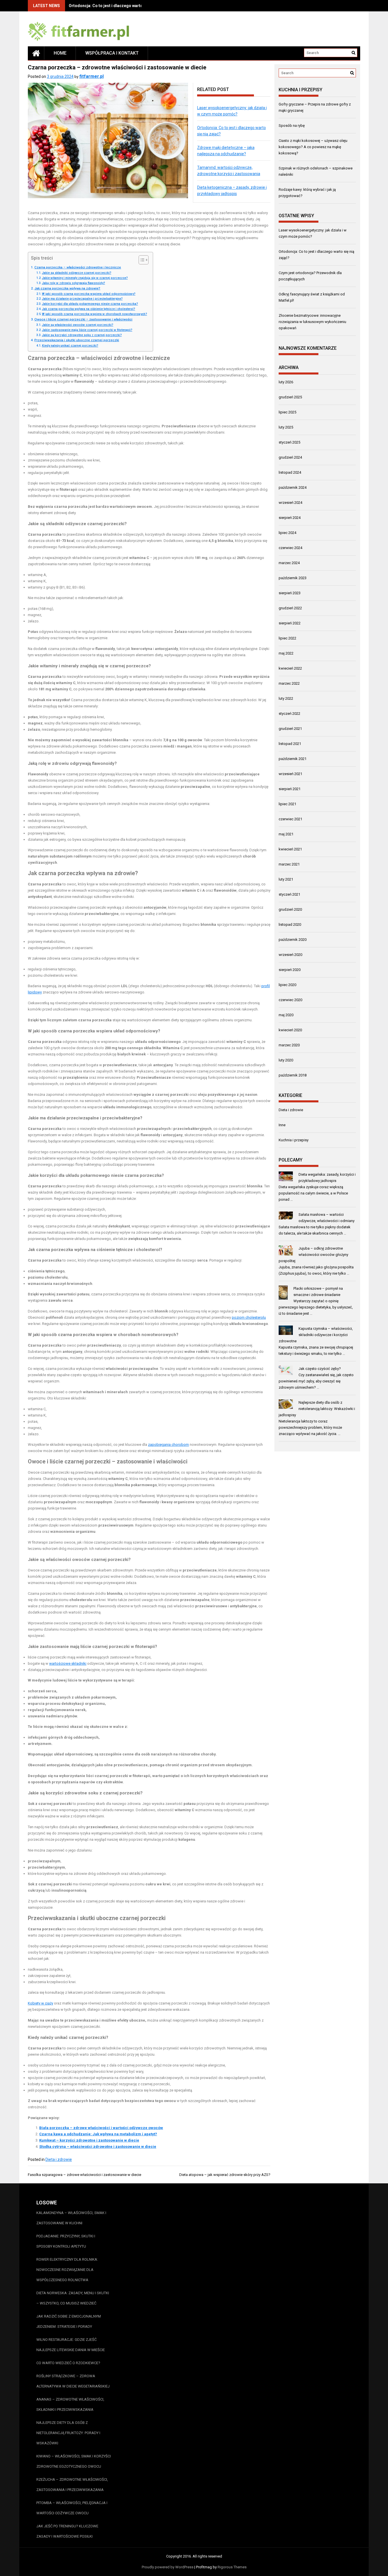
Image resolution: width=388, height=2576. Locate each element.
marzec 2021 (289, 864)
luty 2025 (286, 427)
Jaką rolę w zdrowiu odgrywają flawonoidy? (74, 283)
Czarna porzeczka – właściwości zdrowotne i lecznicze (78, 267)
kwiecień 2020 (290, 1030)
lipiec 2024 (287, 533)
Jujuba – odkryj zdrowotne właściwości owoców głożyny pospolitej (313, 1255)
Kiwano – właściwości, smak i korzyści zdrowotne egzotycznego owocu (74, 2461)
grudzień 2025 (290, 397)
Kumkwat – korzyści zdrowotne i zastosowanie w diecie (89, 2140)
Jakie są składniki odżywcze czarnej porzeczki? (77, 273)
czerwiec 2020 (290, 1000)
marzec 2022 (289, 683)
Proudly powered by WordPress (168, 2567)
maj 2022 (286, 653)
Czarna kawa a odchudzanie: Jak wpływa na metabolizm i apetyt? (98, 2134)
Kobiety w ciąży (40, 2003)
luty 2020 (286, 1060)
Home (60, 53)
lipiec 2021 (287, 804)
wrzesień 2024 (290, 503)
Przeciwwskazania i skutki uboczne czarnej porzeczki (77, 340)
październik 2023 (293, 578)
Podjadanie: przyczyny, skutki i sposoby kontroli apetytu (66, 2241)
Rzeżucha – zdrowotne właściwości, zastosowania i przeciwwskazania (72, 2485)
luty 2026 (286, 382)
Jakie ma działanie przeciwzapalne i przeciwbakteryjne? (82, 299)
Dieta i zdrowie (59, 2159)
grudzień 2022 (290, 608)
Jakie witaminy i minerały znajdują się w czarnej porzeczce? (85, 278)
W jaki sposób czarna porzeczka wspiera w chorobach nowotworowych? (95, 314)
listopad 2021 (290, 744)
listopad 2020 (290, 924)
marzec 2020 (289, 1045)
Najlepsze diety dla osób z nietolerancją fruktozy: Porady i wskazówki (68, 2433)
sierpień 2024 (290, 518)
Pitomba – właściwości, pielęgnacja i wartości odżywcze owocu (72, 2508)
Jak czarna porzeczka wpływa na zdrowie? (67, 288)
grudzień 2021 (290, 729)
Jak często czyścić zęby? (320, 1369)
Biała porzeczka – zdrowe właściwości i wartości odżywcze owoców (101, 2128)
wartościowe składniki (68, 1663)
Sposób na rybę (292, 126)
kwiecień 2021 (290, 849)
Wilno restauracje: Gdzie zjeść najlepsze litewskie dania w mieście (71, 2345)
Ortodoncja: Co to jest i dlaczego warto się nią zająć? (119, 6)
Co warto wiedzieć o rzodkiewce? (68, 2363)
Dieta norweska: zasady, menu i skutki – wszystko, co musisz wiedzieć (73, 2298)
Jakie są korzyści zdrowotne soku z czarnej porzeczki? (82, 335)
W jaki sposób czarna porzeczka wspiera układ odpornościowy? (89, 294)
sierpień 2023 (290, 593)
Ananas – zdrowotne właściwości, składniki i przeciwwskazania (70, 2404)
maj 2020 (286, 1015)
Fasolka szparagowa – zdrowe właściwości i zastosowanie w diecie (85, 2175)
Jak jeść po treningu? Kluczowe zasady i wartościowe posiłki (67, 2531)
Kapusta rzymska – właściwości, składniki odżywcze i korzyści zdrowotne (316, 1335)
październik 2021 (293, 759)
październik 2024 (293, 487)
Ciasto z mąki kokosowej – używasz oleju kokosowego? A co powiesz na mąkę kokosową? (313, 147)
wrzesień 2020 (290, 955)
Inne (282, 1125)
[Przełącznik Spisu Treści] (141, 260)
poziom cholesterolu (249, 1317)
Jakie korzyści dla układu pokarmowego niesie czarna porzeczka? (90, 304)
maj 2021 (286, 834)
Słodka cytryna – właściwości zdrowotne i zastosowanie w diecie (98, 2147)
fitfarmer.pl (91, 76)
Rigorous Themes (232, 2567)
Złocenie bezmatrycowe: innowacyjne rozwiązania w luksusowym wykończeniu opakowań (312, 322)
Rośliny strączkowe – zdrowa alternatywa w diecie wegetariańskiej (73, 2381)
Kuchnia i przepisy (294, 1140)
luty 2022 (286, 698)
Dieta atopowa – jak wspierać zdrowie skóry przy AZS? (225, 2175)
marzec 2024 (289, 563)
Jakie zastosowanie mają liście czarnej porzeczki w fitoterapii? (87, 330)
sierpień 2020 (290, 970)
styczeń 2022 (289, 714)
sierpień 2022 (290, 623)
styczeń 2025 (289, 442)
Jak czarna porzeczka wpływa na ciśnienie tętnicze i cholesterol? (89, 309)
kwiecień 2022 (290, 668)
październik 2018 (293, 1075)
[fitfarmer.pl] (36, 53)
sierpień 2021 (290, 789)
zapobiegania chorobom (168, 1445)
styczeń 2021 (289, 894)
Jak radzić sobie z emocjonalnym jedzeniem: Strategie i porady (69, 2321)
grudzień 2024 (290, 457)
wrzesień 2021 (290, 774)
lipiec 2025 (287, 412)
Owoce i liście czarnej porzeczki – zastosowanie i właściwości (83, 319)
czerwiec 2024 (290, 548)
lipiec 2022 (287, 638)
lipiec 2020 (287, 985)
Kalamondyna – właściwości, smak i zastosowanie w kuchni (71, 2218)
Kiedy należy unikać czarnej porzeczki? (70, 346)
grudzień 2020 (290, 909)
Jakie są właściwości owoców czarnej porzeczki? (78, 325)
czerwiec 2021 (290, 819)
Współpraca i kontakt (112, 53)
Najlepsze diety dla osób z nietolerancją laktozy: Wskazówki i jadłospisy (317, 1409)
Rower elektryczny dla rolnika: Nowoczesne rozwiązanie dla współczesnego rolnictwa (67, 2270)
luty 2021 (286, 879)
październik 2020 (293, 940)
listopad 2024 (290, 472)
